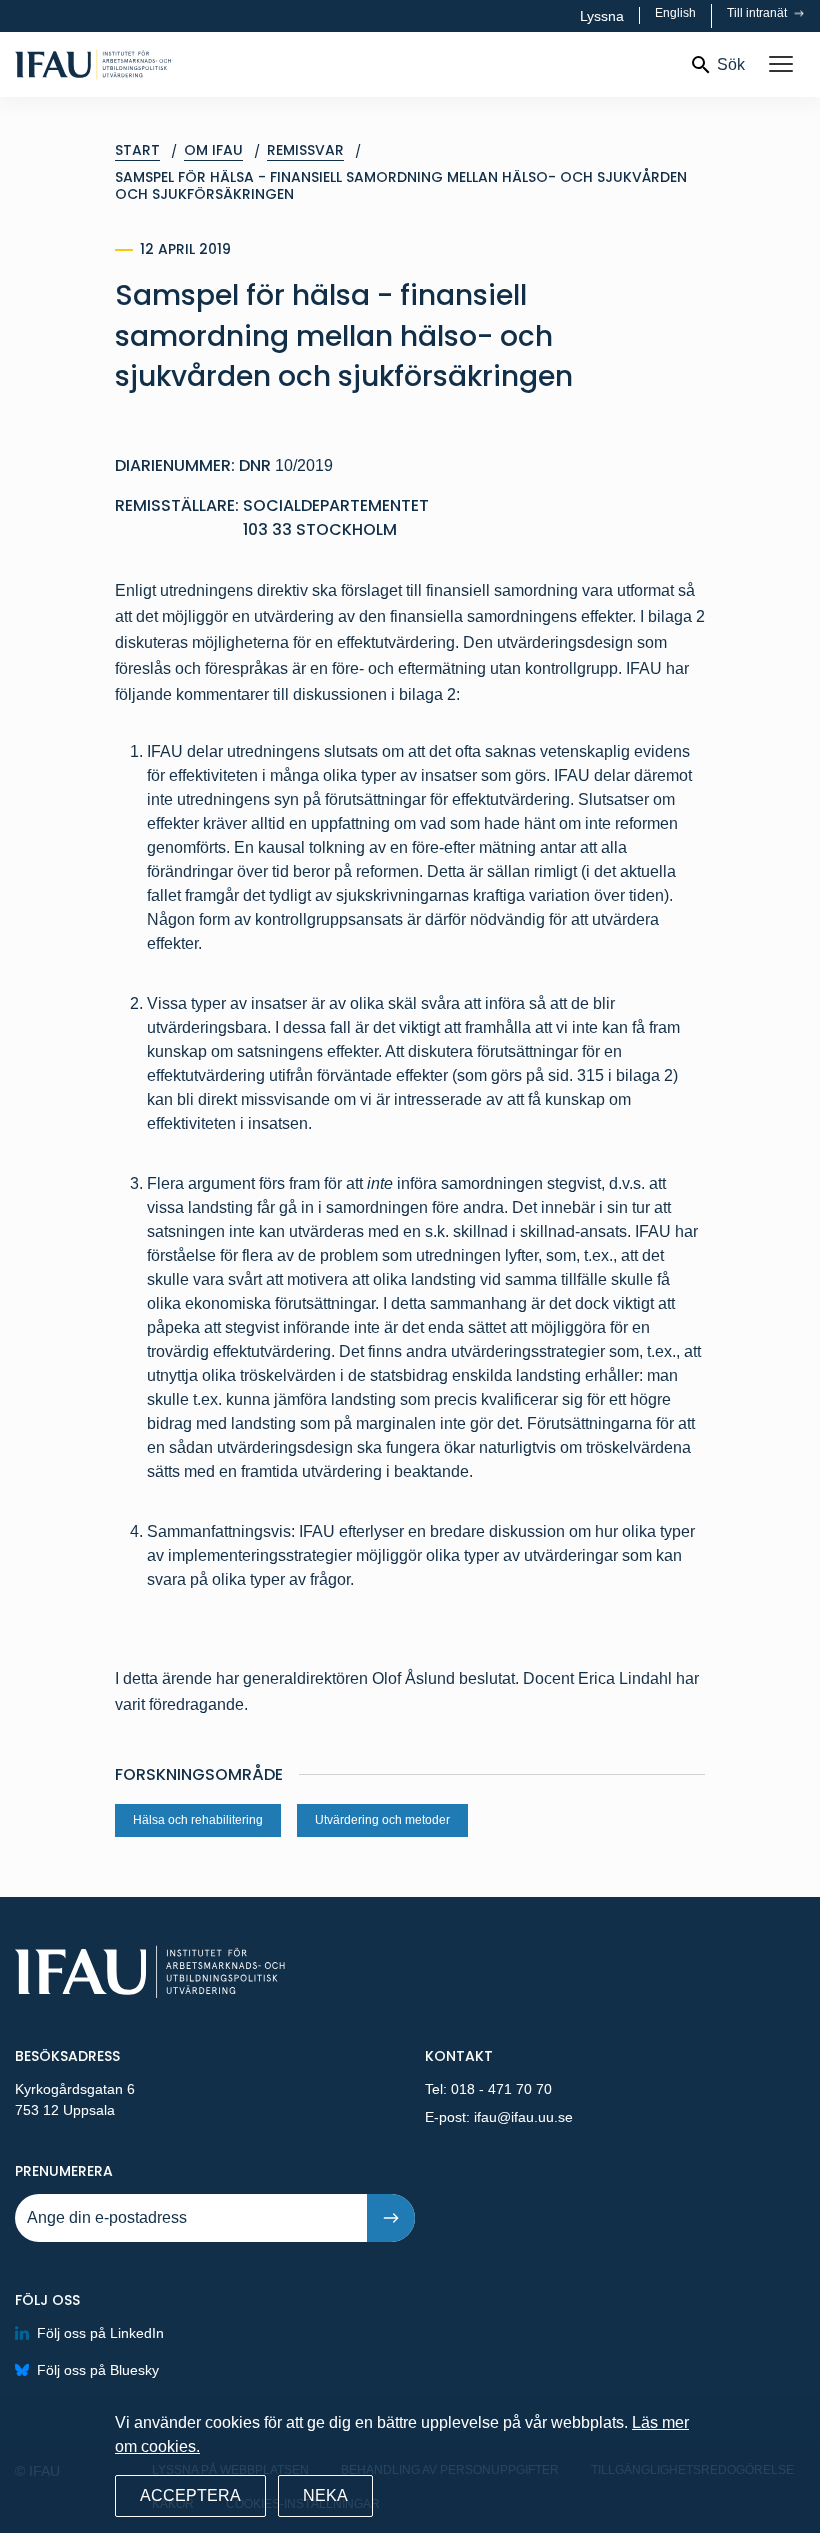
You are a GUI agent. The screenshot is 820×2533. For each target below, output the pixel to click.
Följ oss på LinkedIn (100, 2333)
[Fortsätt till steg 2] (391, 2218)
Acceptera (190, 2495)
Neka (325, 2495)
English (675, 13)
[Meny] (781, 65)
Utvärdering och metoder (382, 1820)
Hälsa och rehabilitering (198, 1820)
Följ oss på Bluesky (98, 2370)
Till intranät (758, 13)
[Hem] (157, 64)
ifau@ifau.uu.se (523, 2117)
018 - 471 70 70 (501, 2089)
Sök (731, 64)
